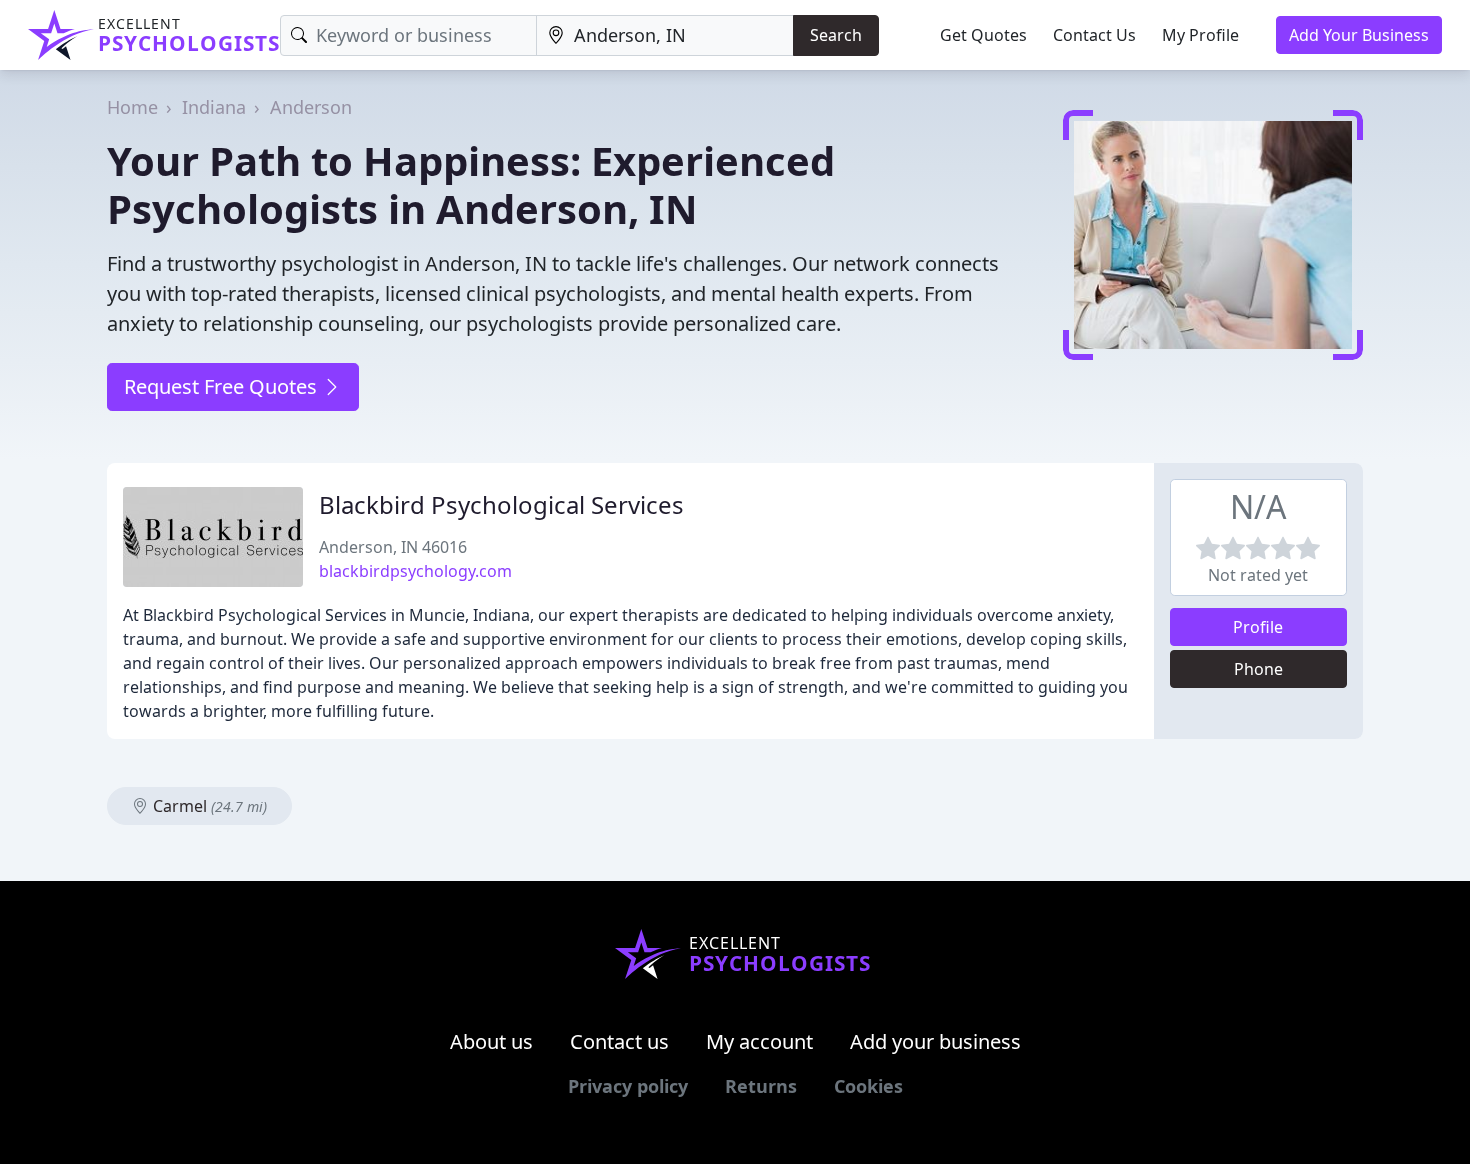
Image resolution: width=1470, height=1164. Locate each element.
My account (759, 1041)
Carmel (208, 806)
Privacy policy (628, 1086)
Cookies (868, 1086)
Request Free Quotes (223, 386)
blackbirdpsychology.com (415, 571)
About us (491, 1041)
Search (836, 35)
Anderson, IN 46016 (393, 547)
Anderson (311, 107)
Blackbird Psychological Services (501, 504)
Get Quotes (983, 35)
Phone (1258, 669)
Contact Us (1094, 35)
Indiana (214, 107)
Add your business (935, 1041)
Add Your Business (1359, 35)
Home (132, 107)
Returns (761, 1086)
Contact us (619, 1041)
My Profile (1200, 35)
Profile (1258, 627)
